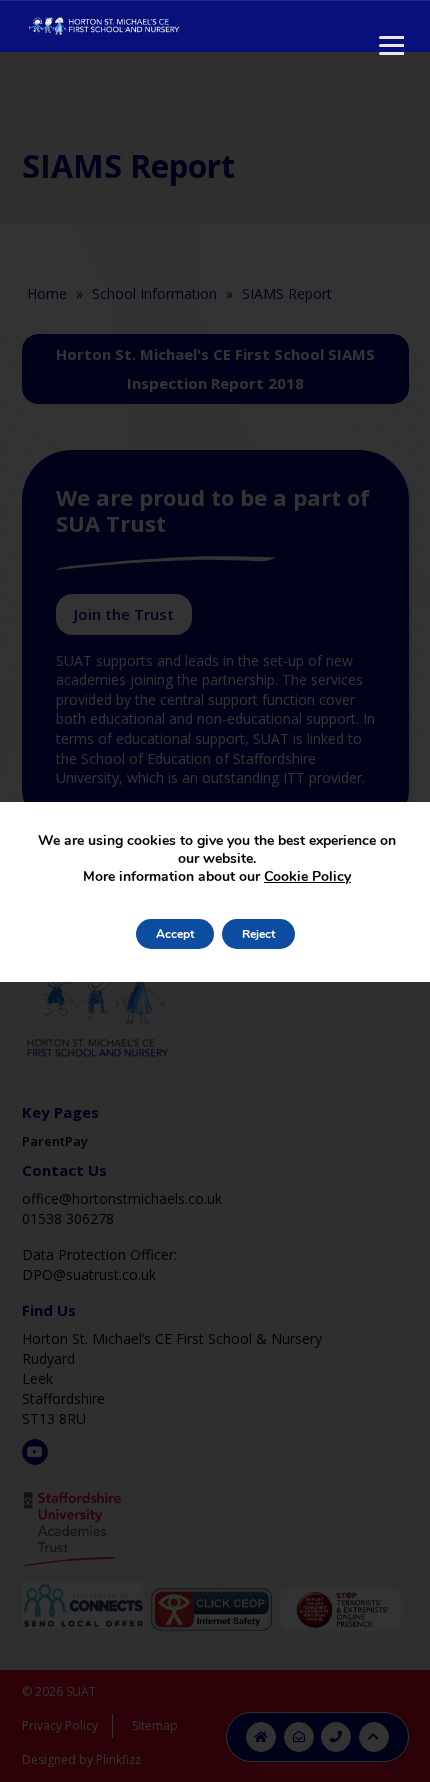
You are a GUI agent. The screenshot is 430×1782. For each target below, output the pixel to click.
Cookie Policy (307, 876)
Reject (258, 934)
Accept (175, 934)
